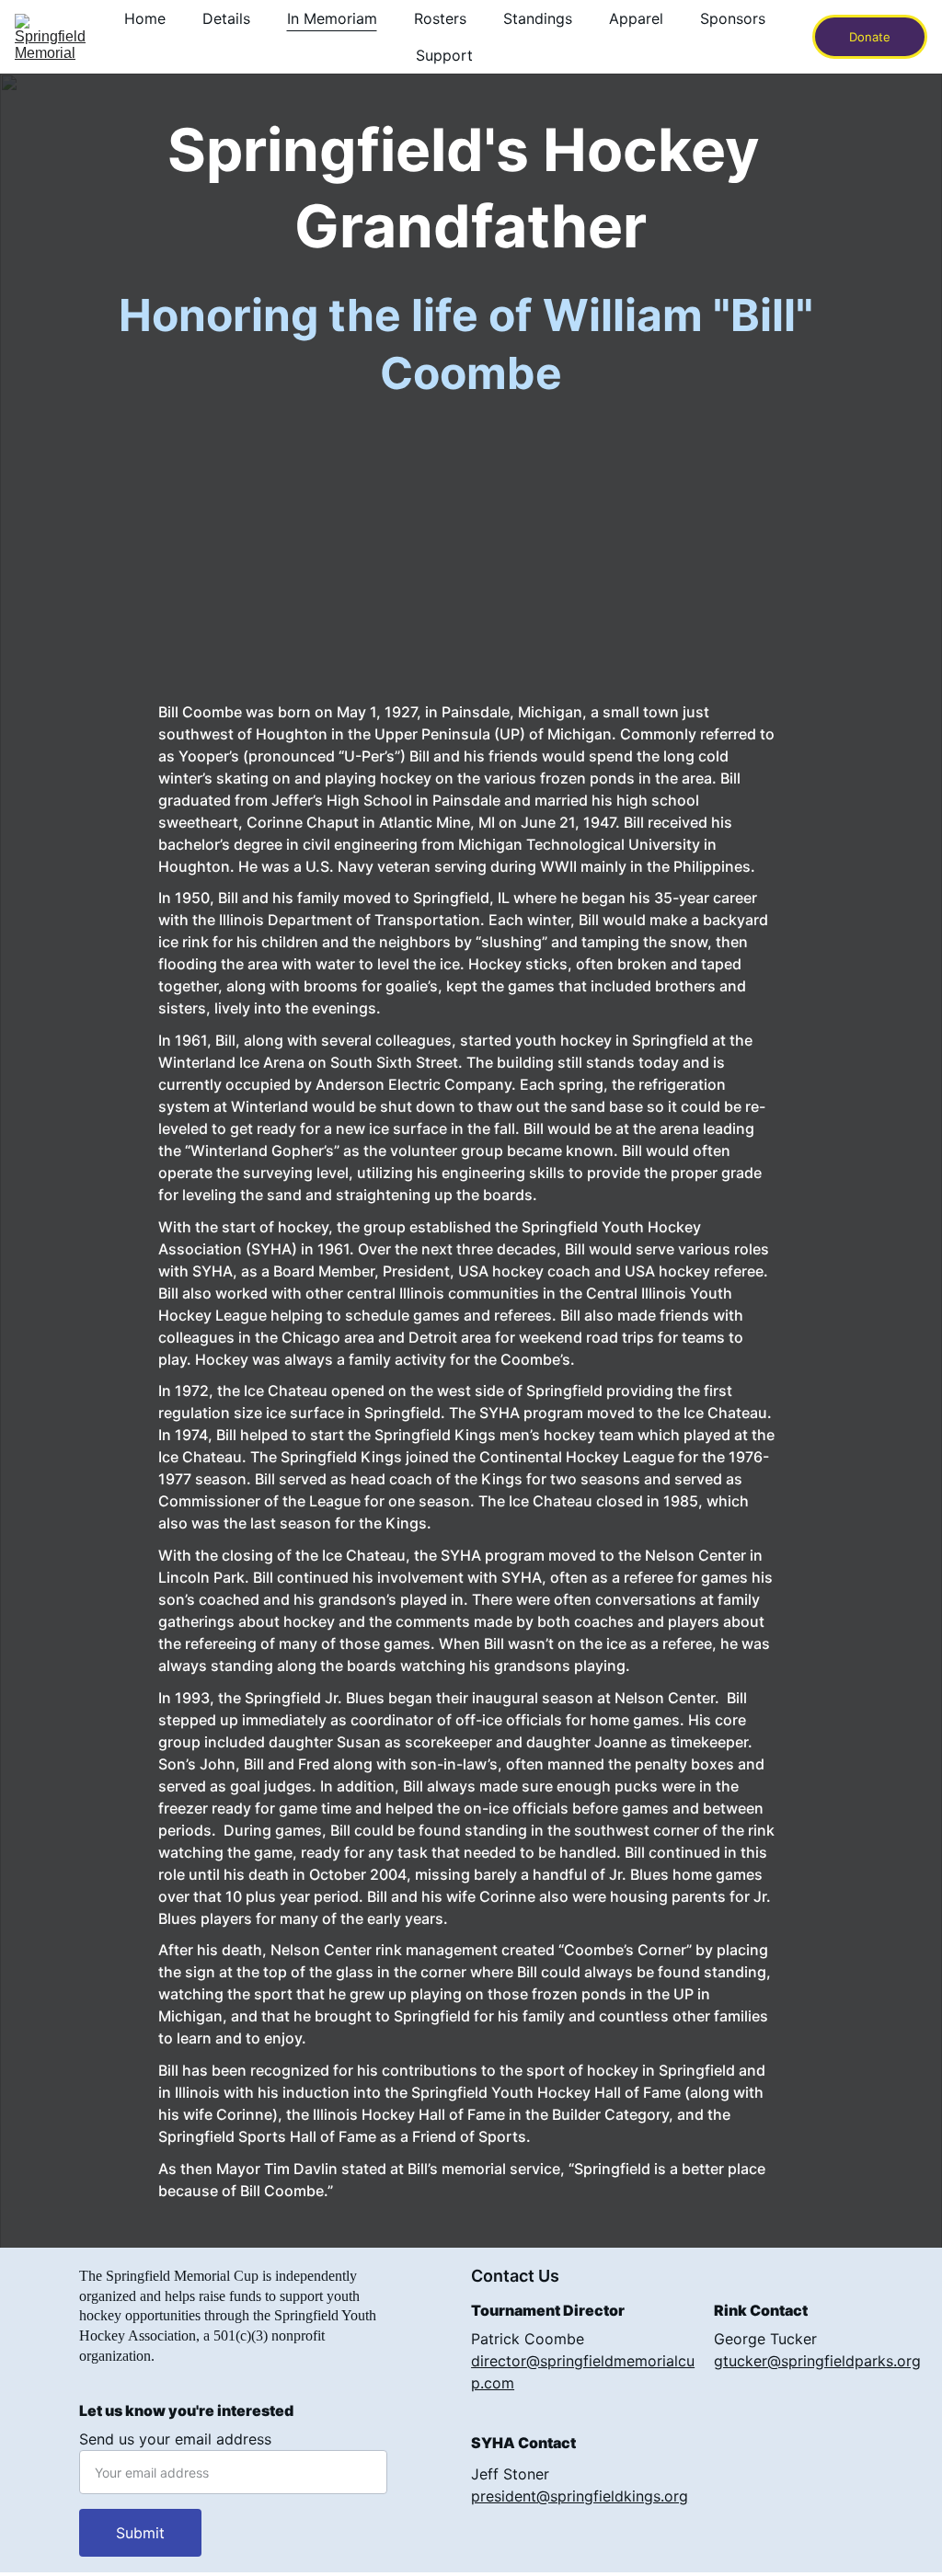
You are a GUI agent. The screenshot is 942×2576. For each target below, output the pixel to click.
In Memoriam (332, 18)
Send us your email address (175, 2439)
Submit (140, 2533)
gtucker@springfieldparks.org (817, 2361)
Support (444, 55)
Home (145, 18)
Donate (870, 37)
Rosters (440, 18)
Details (226, 18)
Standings (538, 18)
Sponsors (733, 18)
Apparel (636, 18)
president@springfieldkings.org (580, 2496)
